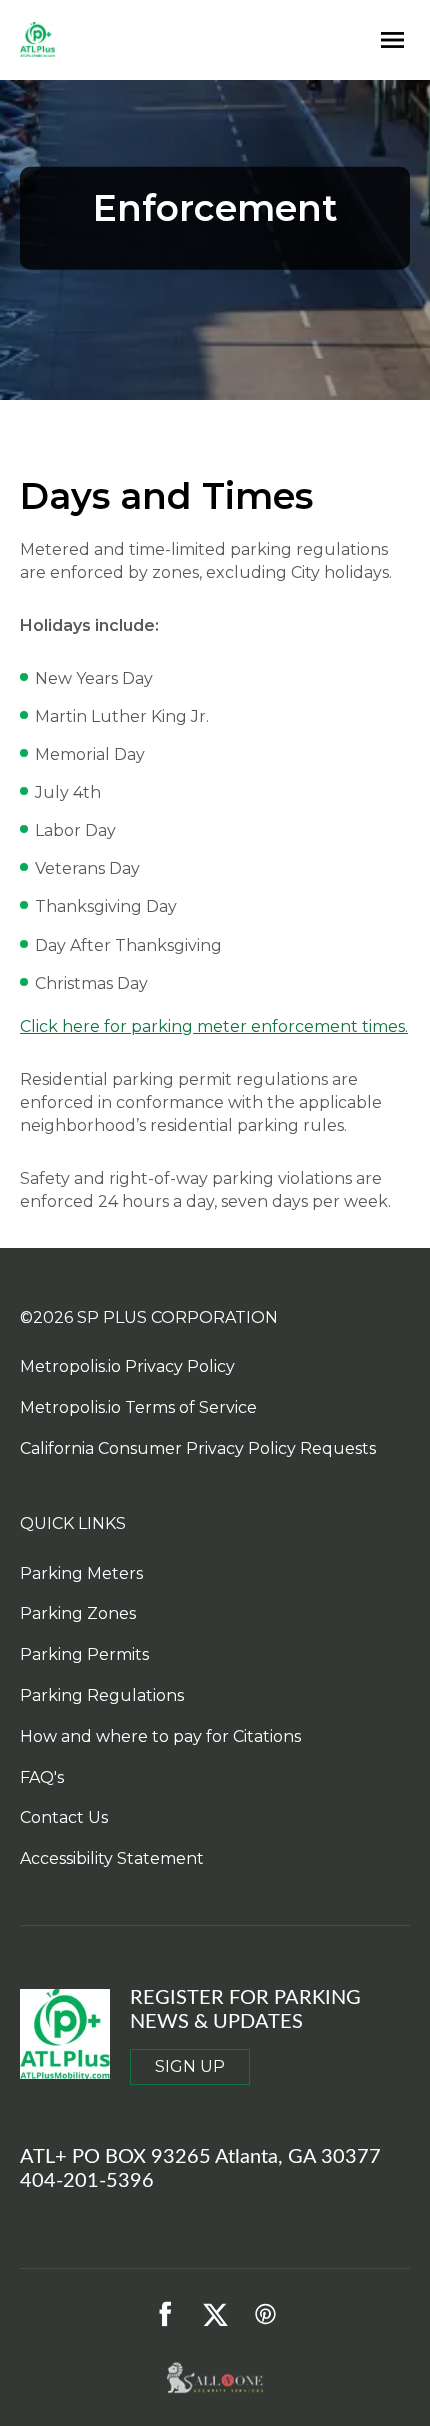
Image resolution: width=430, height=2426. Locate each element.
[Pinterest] (265, 2314)
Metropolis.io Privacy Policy (127, 1366)
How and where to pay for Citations (160, 1736)
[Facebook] (165, 2314)
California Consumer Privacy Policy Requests (198, 1448)
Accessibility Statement (112, 1858)
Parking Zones (78, 1613)
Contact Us (64, 1817)
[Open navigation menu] (387, 40)
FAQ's (42, 1777)
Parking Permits (84, 1654)
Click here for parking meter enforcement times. (214, 1026)
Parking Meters (81, 1573)
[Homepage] (187, 40)
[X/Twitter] (215, 2314)
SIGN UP (190, 2066)
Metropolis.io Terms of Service (138, 1407)
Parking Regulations (102, 1695)
